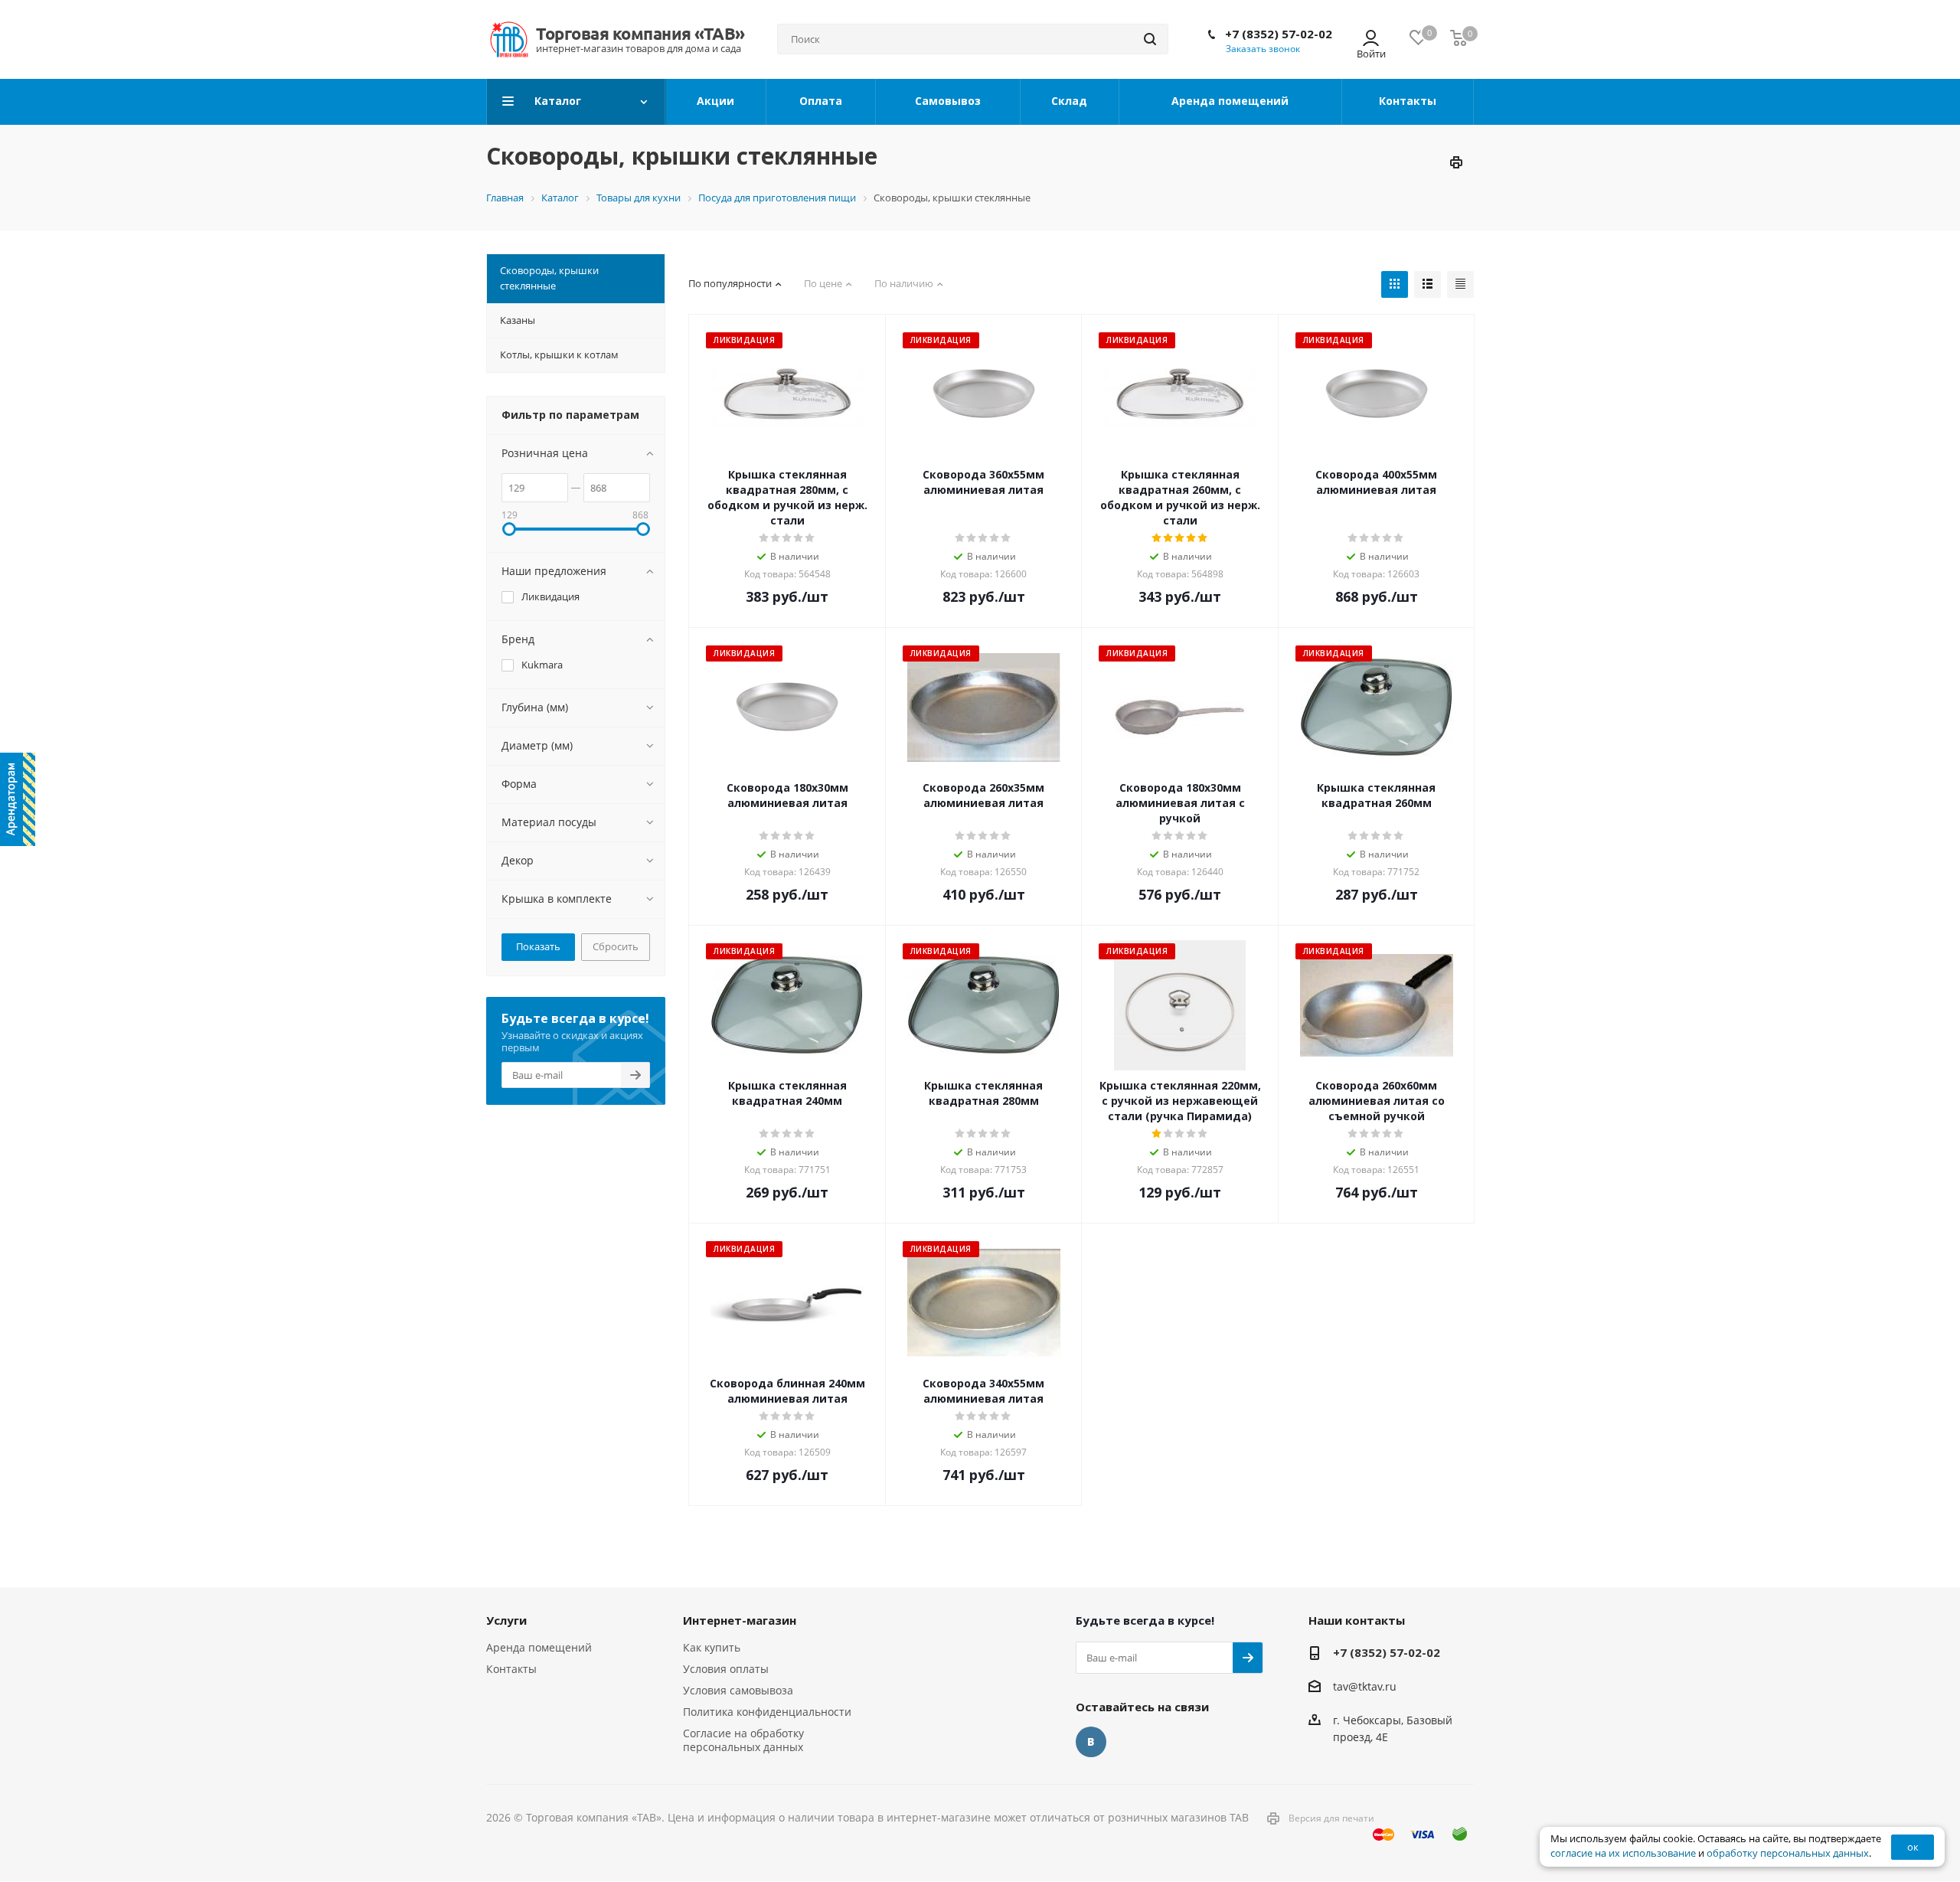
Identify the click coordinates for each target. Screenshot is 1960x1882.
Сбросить (616, 946)
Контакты (511, 1669)
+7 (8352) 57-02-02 (1279, 34)
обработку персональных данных (1788, 1853)
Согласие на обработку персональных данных (743, 1740)
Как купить (712, 1647)
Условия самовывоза (738, 1690)
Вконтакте (1091, 1742)
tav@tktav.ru (1365, 1686)
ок (1913, 1847)
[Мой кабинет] (1371, 39)
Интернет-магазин (740, 1620)
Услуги (506, 1620)
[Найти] (1150, 39)
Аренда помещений (539, 1647)
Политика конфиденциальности (767, 1712)
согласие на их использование (1623, 1853)
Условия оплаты (726, 1669)
